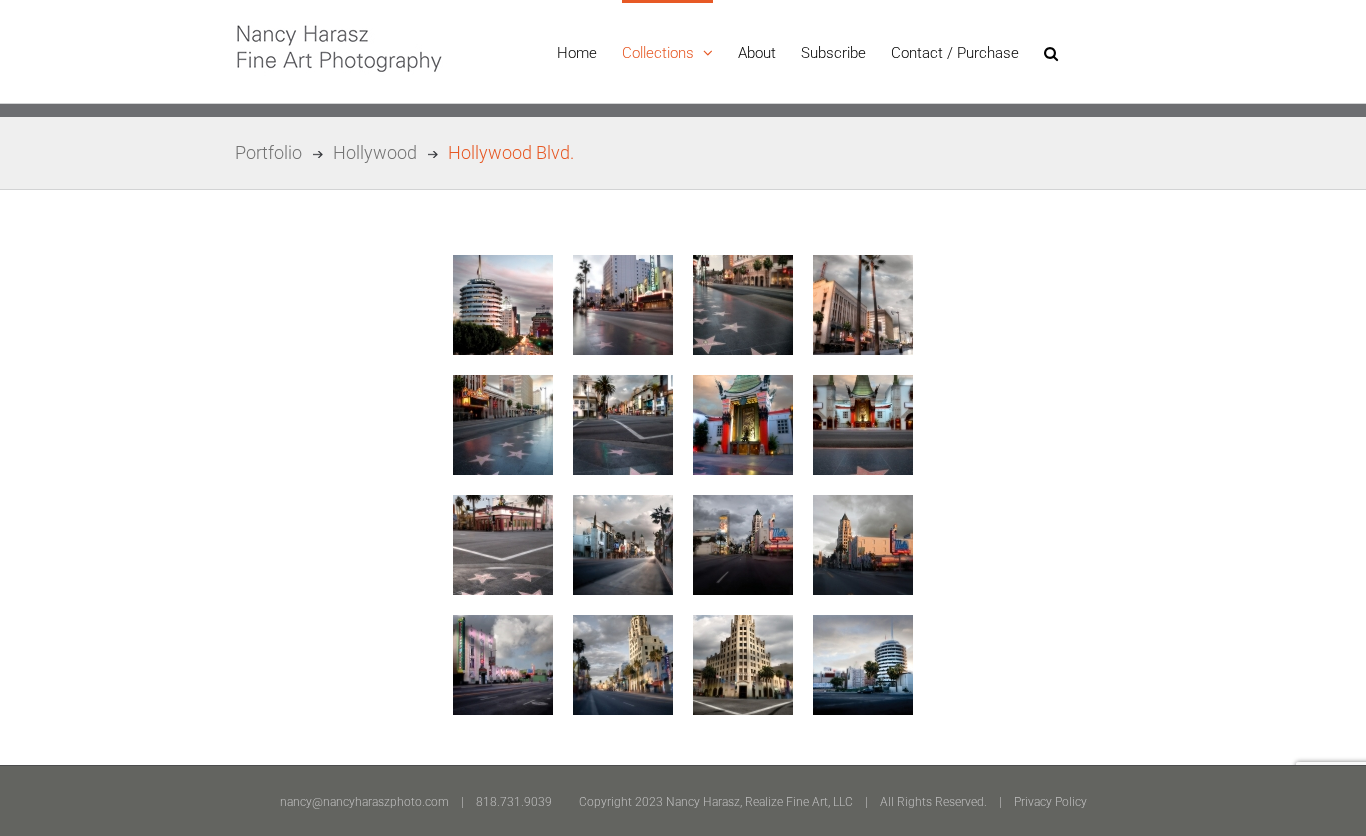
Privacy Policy (1050, 802)
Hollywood (375, 152)
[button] (1051, 51)
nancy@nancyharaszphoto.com (364, 802)
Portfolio (268, 152)
